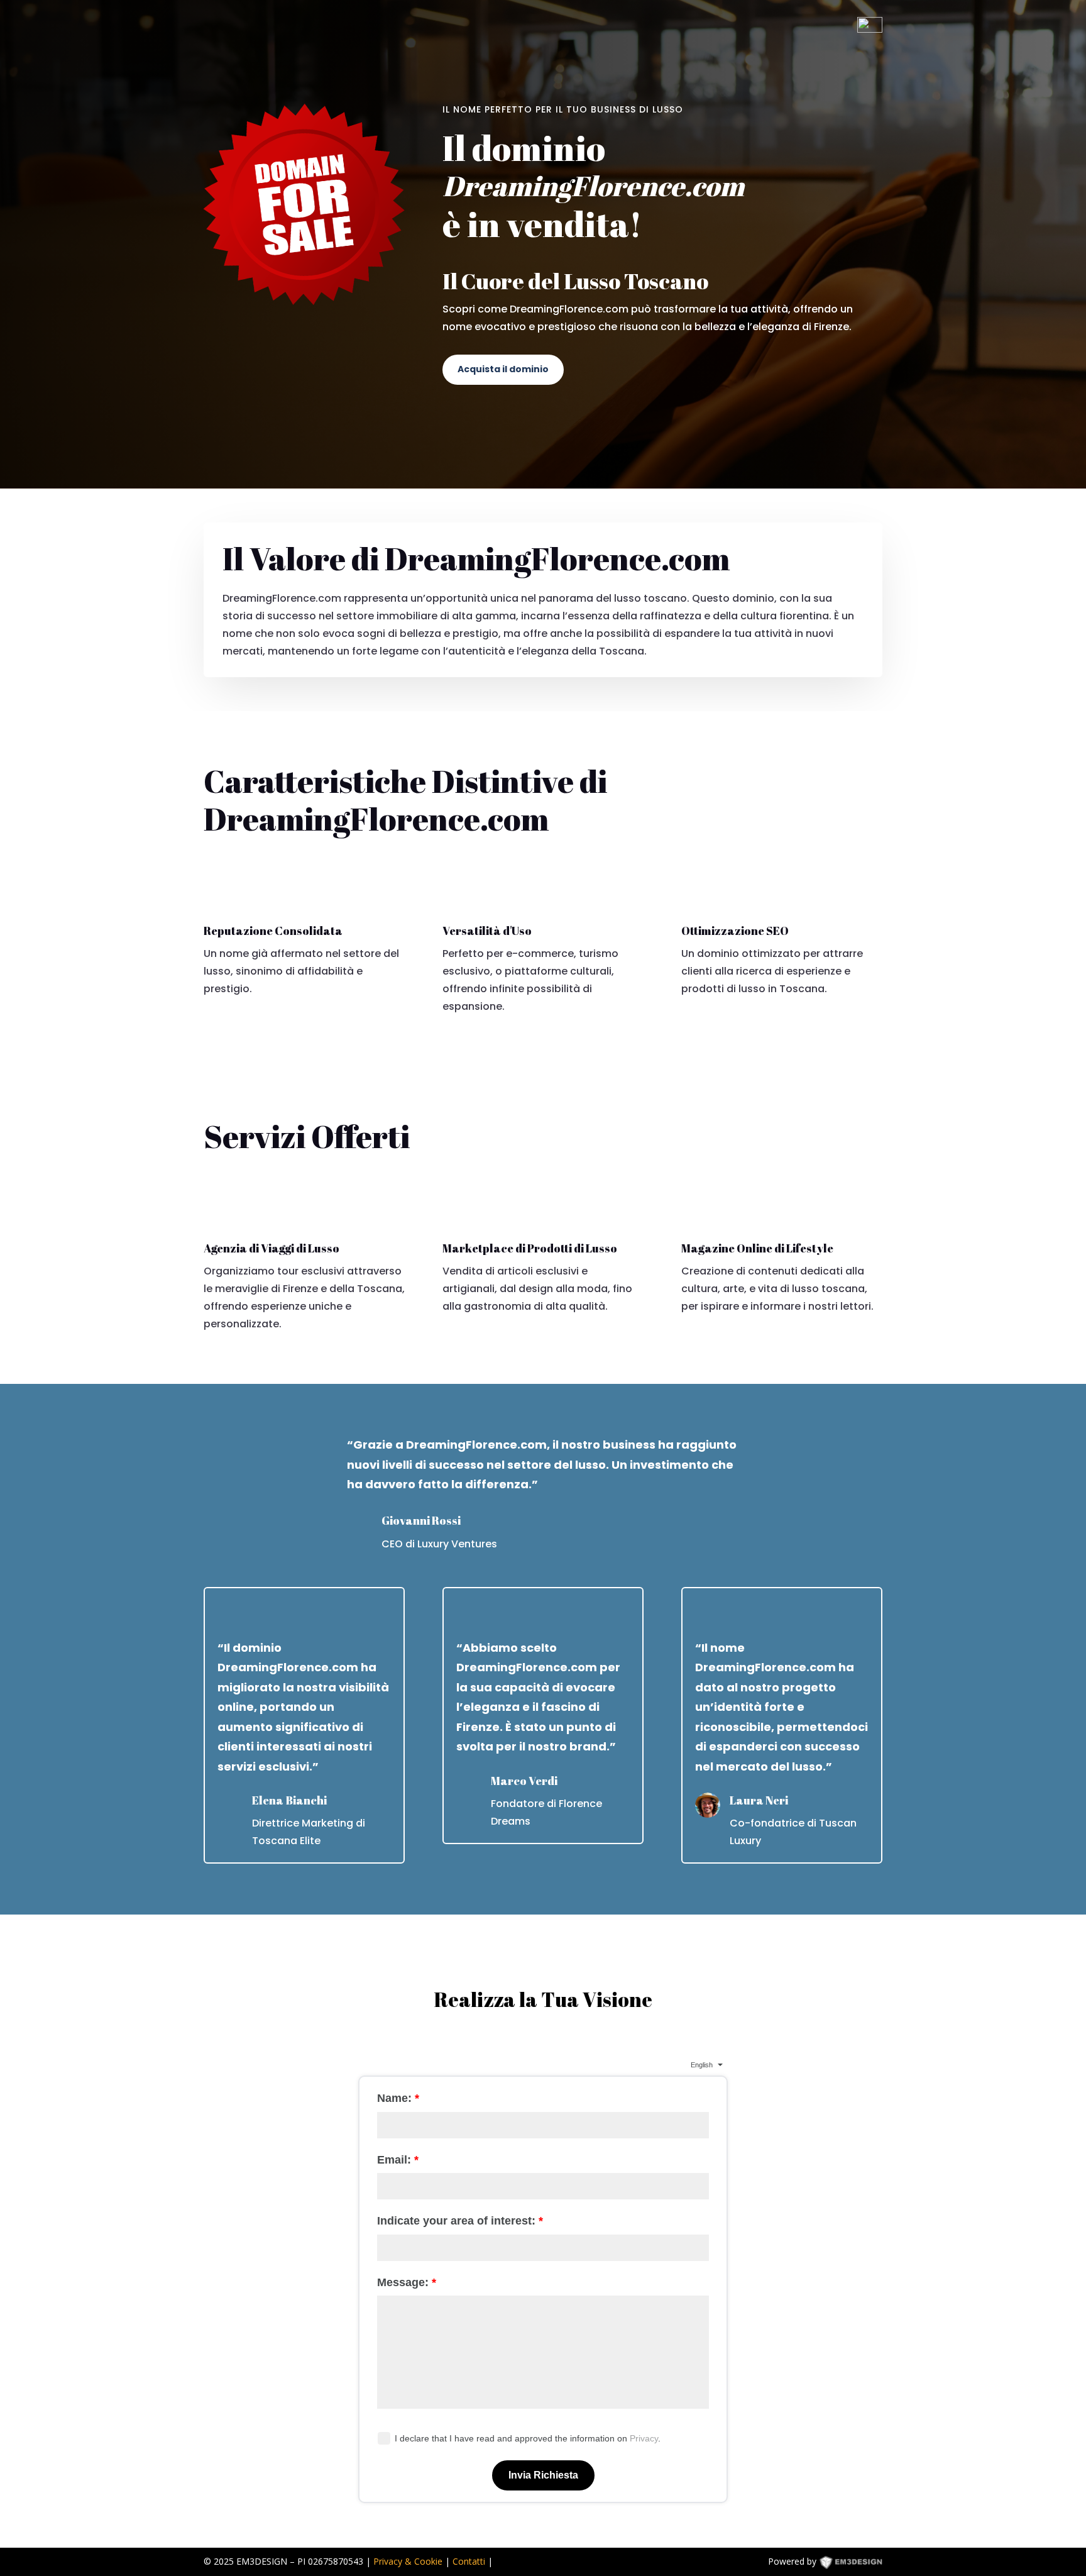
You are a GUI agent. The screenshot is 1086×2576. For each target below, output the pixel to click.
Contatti (469, 2561)
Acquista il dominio (503, 369)
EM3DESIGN (860, 2564)
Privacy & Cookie (408, 2561)
